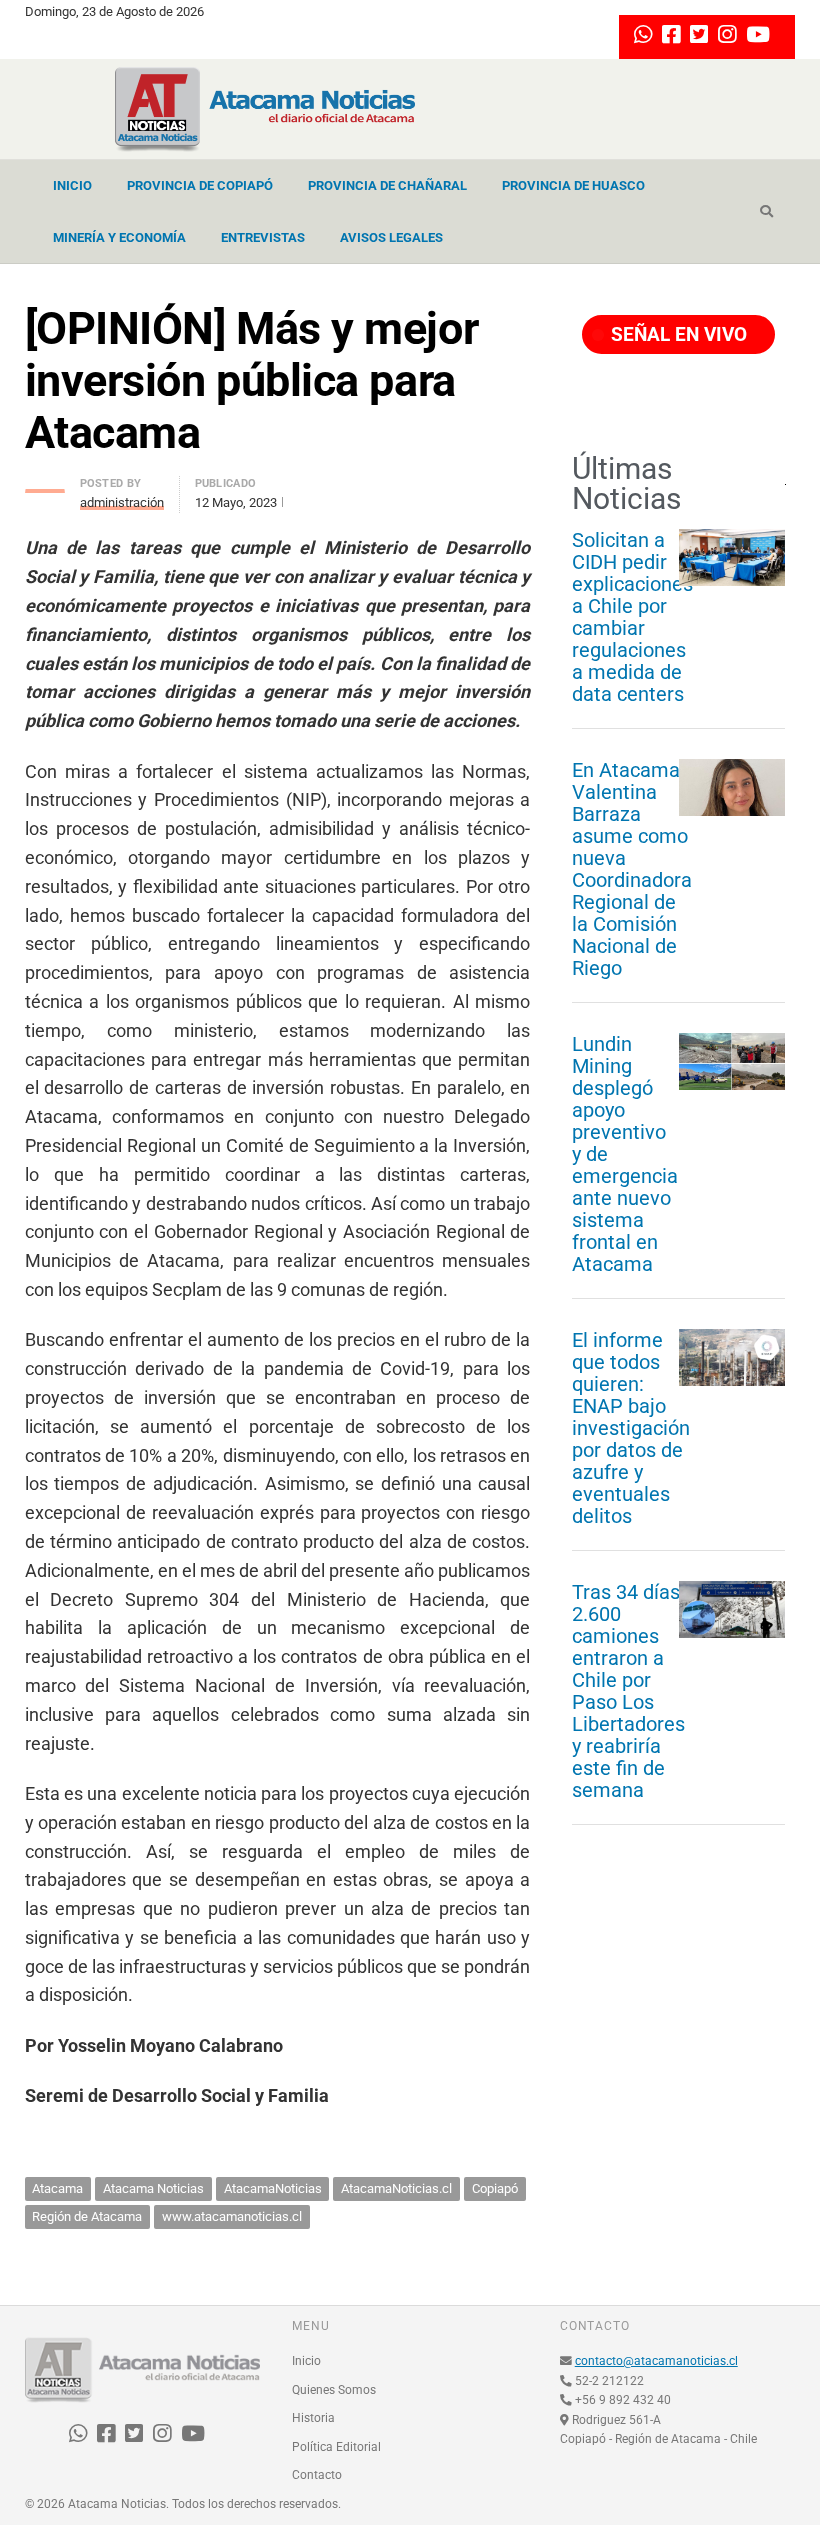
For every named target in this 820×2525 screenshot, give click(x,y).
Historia (313, 2418)
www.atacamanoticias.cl (232, 2216)
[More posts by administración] (45, 485)
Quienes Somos (334, 2390)
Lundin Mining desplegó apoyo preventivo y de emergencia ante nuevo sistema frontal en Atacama (625, 1154)
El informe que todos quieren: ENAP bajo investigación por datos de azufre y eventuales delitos (631, 1428)
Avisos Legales (391, 237)
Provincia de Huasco (573, 185)
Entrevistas (263, 237)
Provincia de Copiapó (200, 185)
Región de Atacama (87, 2216)
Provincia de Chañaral (387, 185)
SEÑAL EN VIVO (676, 334)
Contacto (317, 2475)
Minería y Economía (119, 237)
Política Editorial (336, 2447)
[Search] (766, 212)
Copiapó (495, 2188)
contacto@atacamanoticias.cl (656, 2361)
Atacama (57, 2188)
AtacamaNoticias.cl (396, 2188)
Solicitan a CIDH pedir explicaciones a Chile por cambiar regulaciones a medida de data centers (632, 617)
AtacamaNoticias (273, 2188)
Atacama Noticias (153, 2188)
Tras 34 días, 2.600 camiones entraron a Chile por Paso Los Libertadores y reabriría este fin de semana (628, 1691)
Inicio (72, 185)
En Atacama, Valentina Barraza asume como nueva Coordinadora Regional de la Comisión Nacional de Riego (632, 869)
